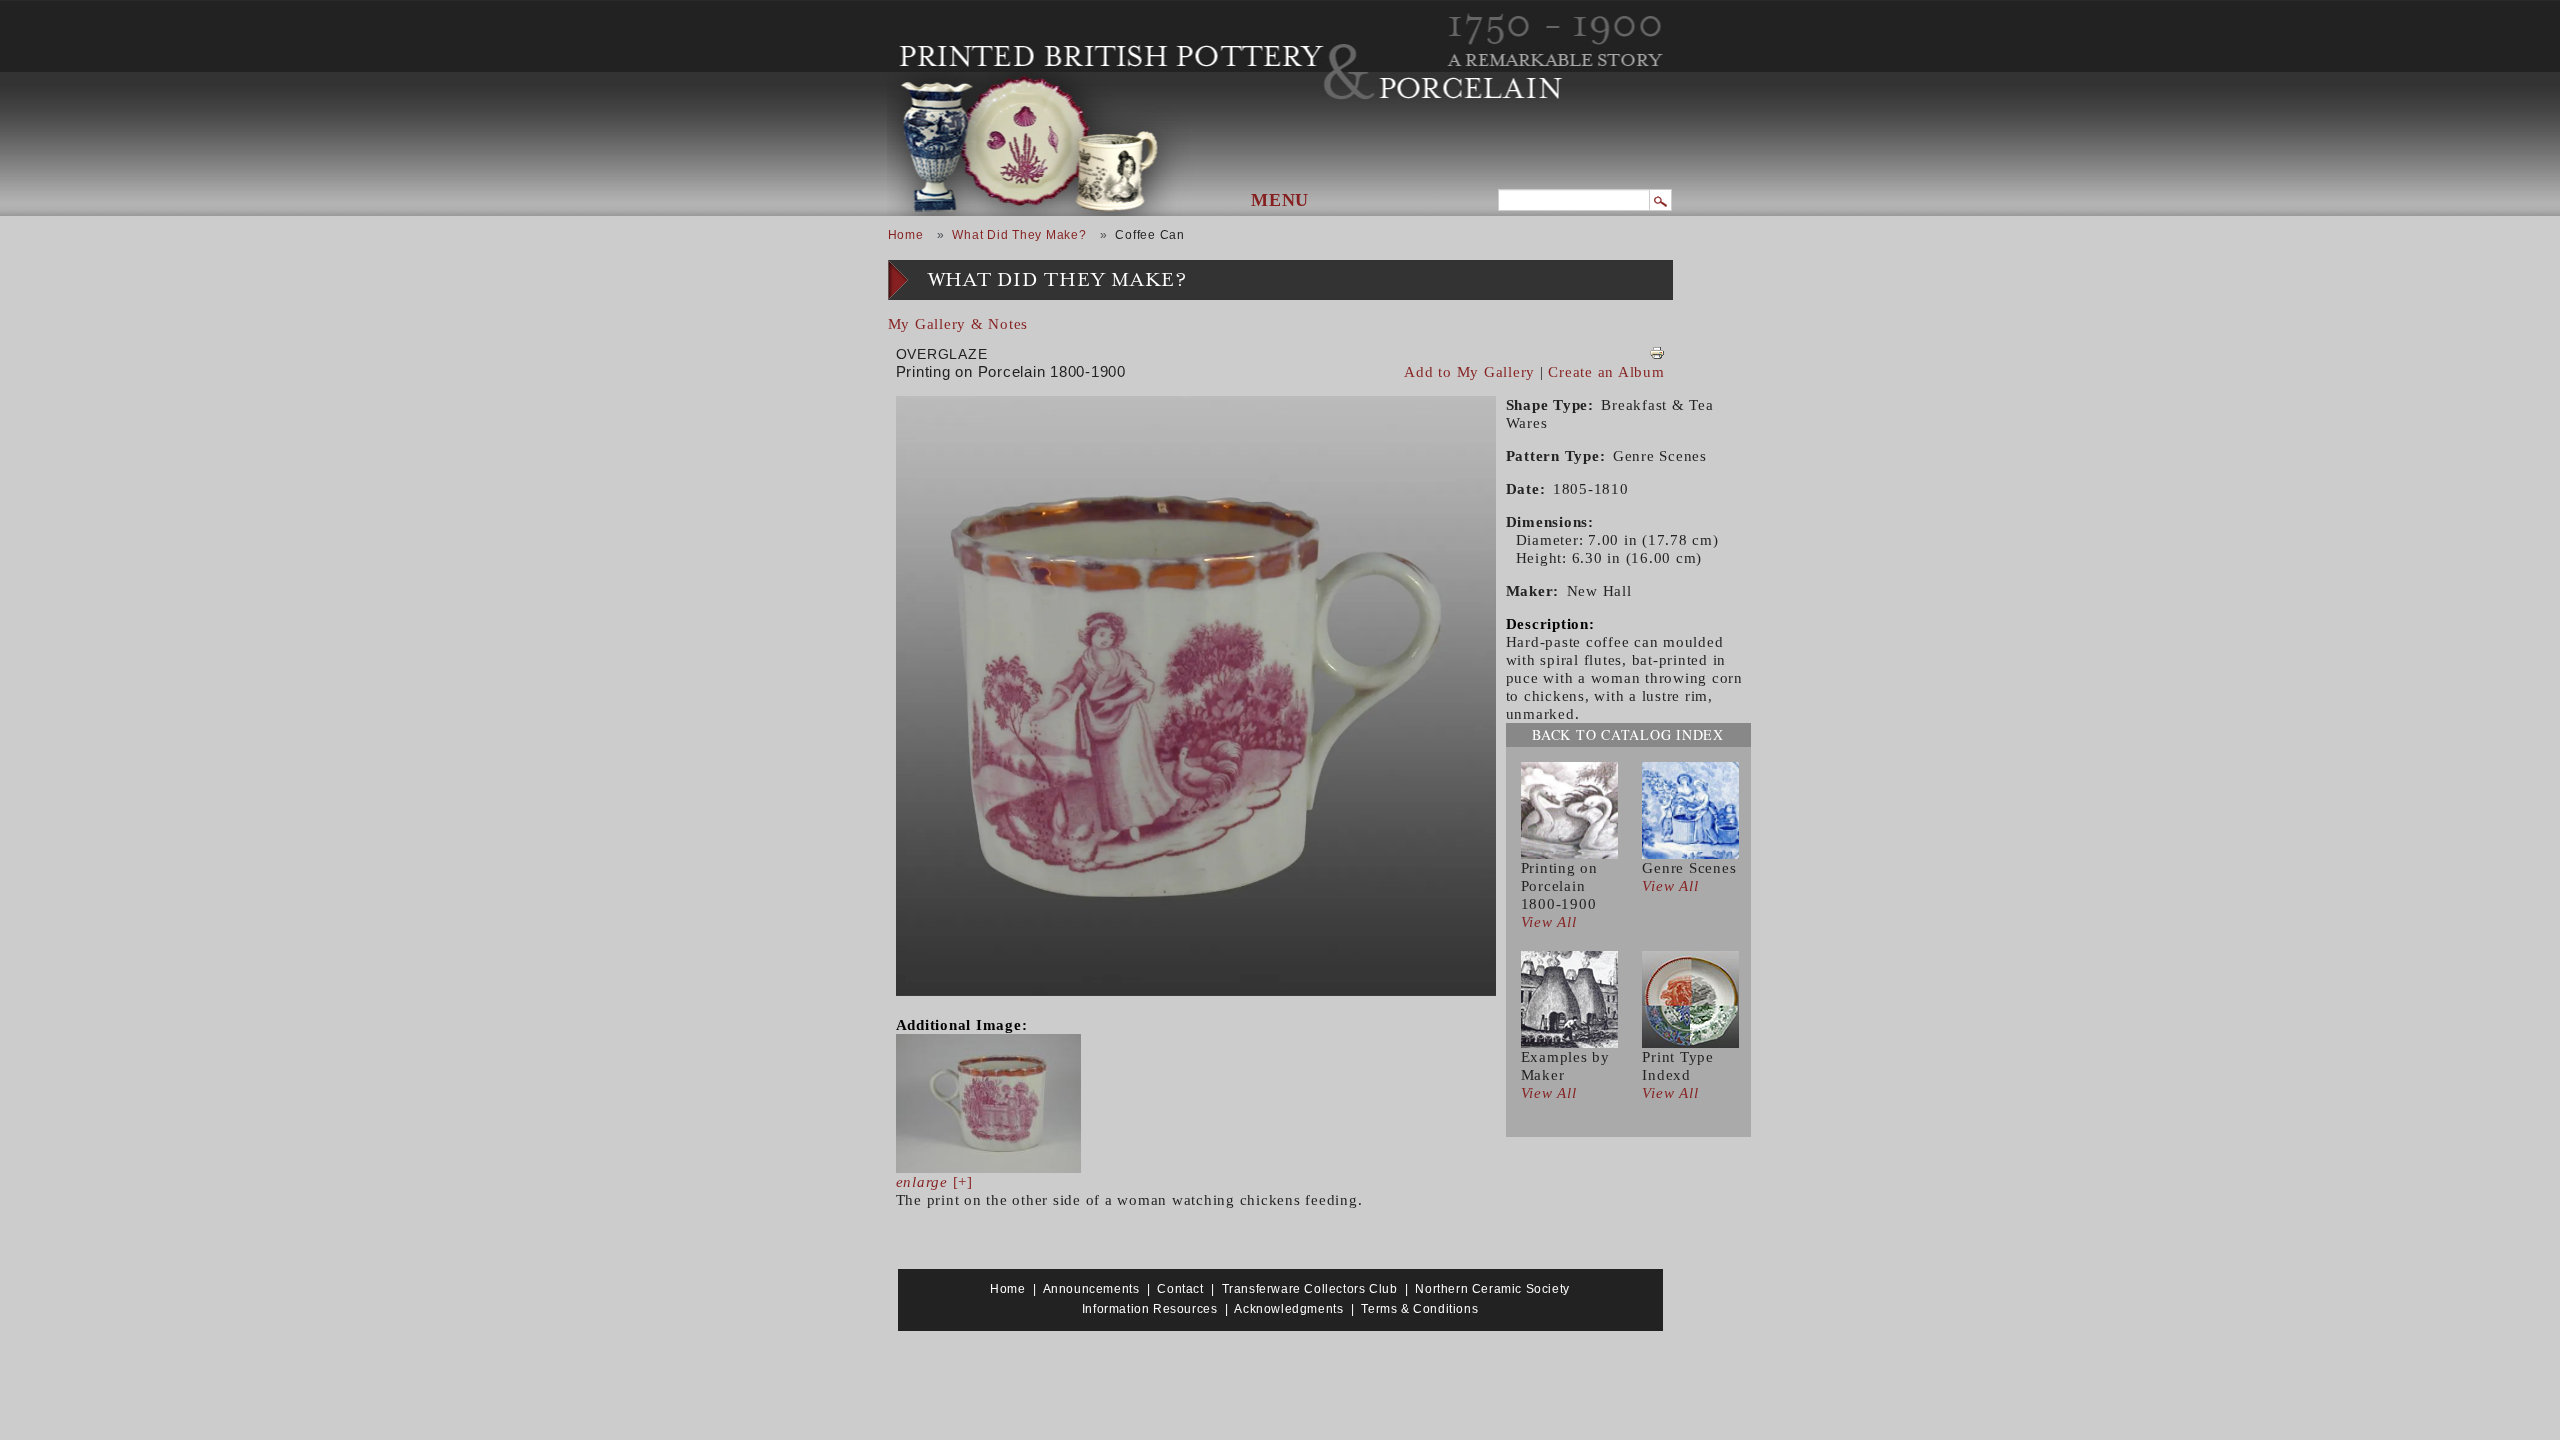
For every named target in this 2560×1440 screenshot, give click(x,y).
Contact (1180, 1289)
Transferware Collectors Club (1310, 1289)
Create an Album (1606, 372)
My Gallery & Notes (958, 324)
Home (906, 235)
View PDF (1657, 353)
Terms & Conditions (1419, 1309)
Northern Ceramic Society (1492, 1289)
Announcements (1091, 1289)
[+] (934, 1182)
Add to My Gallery (1469, 372)
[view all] (1569, 809)
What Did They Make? (1019, 235)
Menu (1280, 200)
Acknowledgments (1288, 1309)
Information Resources (1150, 1309)
